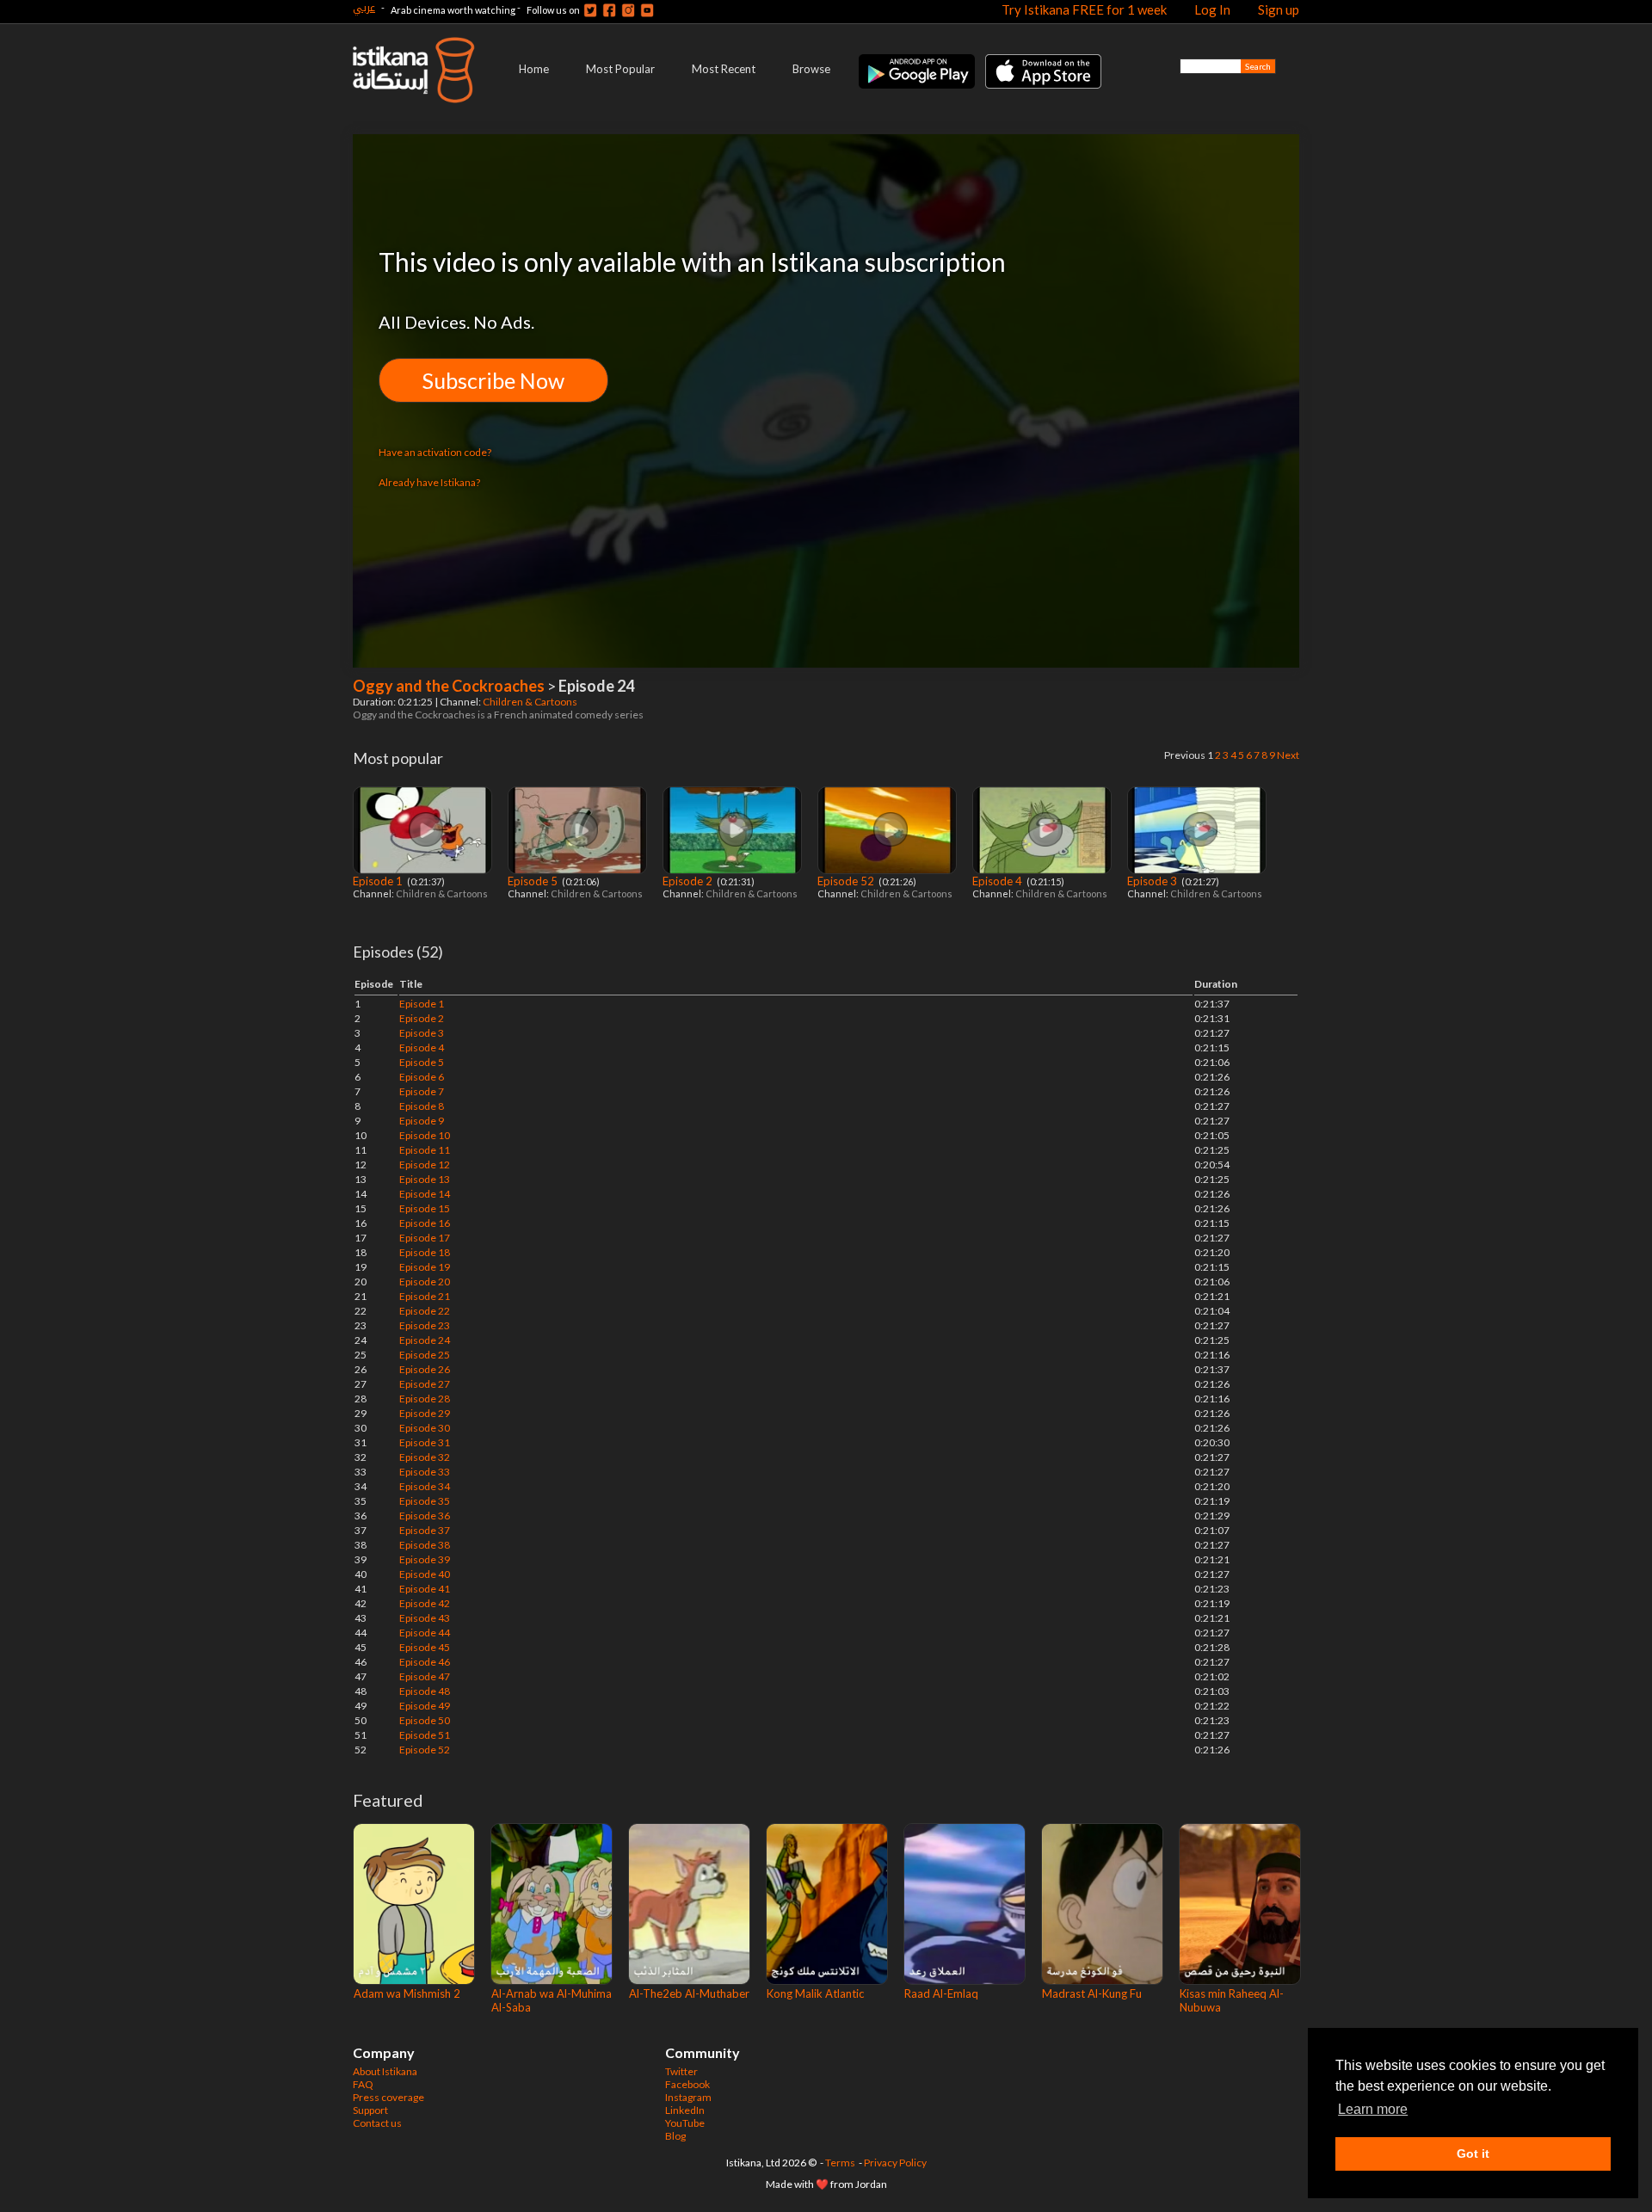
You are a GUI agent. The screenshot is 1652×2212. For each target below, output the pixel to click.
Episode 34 (425, 1486)
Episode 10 (425, 1135)
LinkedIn (685, 2110)
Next (1288, 755)
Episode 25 (425, 1355)
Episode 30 (425, 1428)
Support (370, 2110)
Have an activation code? (435, 452)
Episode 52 (847, 881)
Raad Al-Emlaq (941, 1993)
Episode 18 (425, 1252)
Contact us (377, 2123)
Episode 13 (425, 1179)
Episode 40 (425, 1574)
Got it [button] (1473, 2153)
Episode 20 (425, 1282)
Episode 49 (425, 1706)
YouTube (685, 2123)
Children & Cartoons (531, 702)
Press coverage (388, 2097)
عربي (364, 7)
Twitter (681, 2071)
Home (534, 69)
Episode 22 (425, 1311)
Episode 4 (999, 881)
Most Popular (620, 69)
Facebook (687, 2084)
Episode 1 (379, 881)
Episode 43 (425, 1618)
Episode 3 (1153, 881)
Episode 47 (425, 1676)
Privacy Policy (895, 2163)
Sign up (1279, 9)
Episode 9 (422, 1121)
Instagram (688, 2097)
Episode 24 (425, 1340)
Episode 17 (425, 1238)
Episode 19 (425, 1267)
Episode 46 (425, 1662)
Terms (840, 2163)
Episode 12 (425, 1165)
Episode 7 (422, 1091)
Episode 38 (425, 1545)
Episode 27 (425, 1384)
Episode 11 (425, 1150)
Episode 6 (422, 1077)
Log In (1212, 9)
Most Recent (724, 69)
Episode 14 (425, 1194)
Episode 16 (425, 1223)
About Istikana (385, 2071)
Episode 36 (425, 1516)
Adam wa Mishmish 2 (407, 1993)
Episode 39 (425, 1559)
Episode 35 (425, 1501)
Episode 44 (425, 1633)
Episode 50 (425, 1720)
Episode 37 (425, 1530)
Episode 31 (425, 1442)
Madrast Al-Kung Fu (1092, 1993)
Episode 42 (425, 1603)
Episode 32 (425, 1457)
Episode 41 (425, 1589)
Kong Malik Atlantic (815, 1993)
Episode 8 (422, 1106)
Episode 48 (425, 1691)
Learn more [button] (1373, 2109)
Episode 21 (425, 1296)
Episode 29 (425, 1413)
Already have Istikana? (429, 482)
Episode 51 (425, 1735)
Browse (811, 69)
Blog (675, 2136)
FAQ (363, 2084)
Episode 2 (689, 881)
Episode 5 (534, 881)
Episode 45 (425, 1647)
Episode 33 (425, 1472)
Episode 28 (425, 1399)
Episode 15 (425, 1208)
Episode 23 (425, 1325)
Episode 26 (425, 1369)
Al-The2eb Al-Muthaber (689, 1993)
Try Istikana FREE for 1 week (1084, 9)
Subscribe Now (493, 380)
